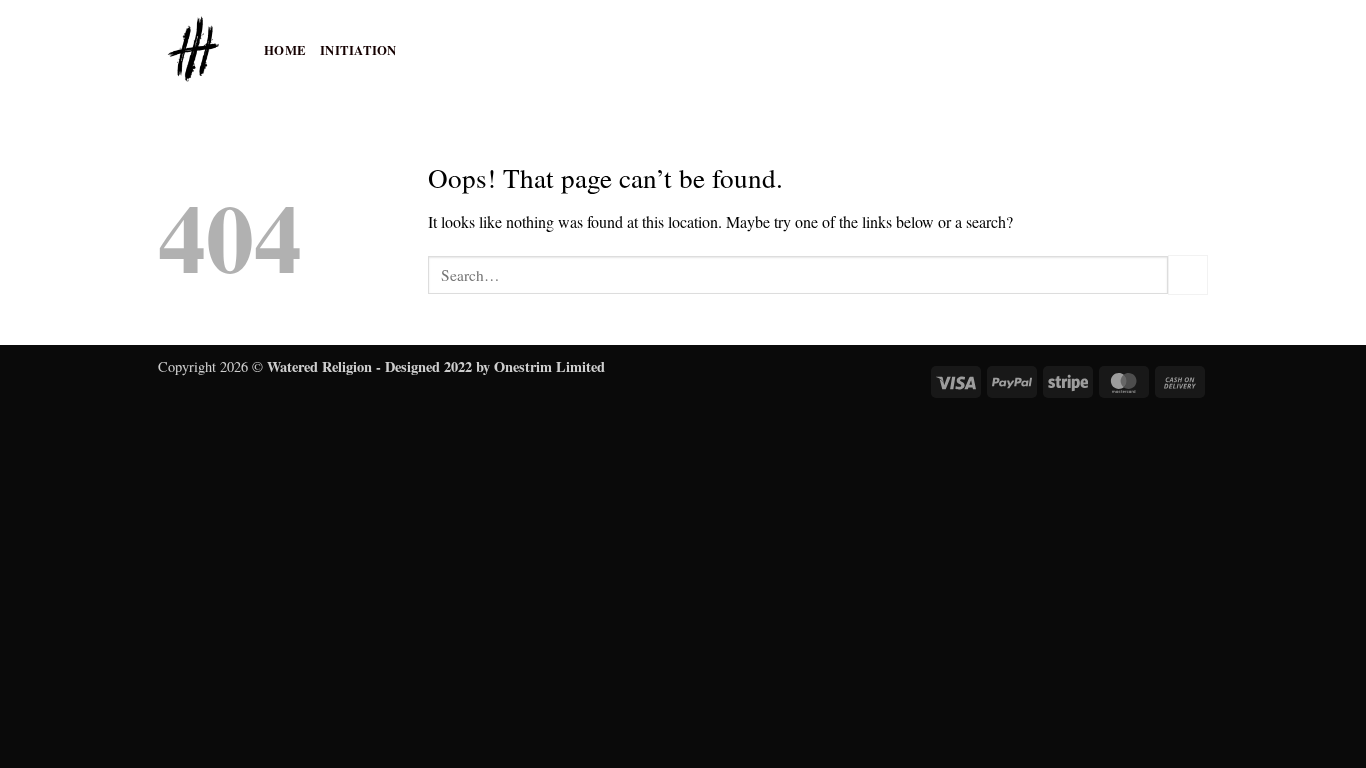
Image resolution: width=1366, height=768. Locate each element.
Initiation (358, 50)
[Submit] (1188, 274)
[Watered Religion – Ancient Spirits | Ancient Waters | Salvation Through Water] (196, 50)
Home (285, 50)
